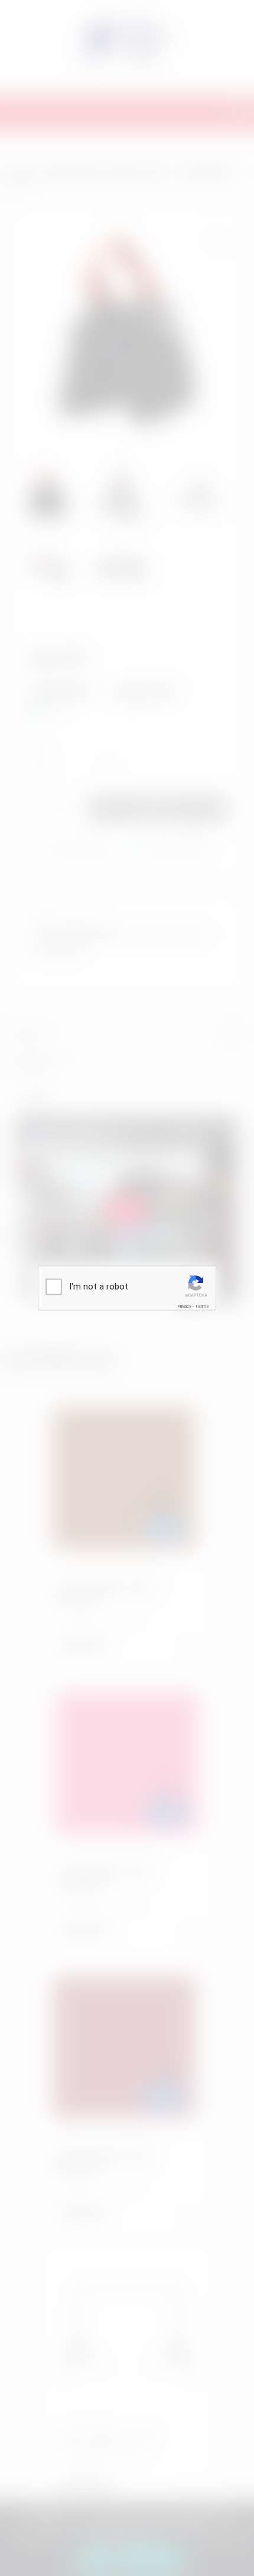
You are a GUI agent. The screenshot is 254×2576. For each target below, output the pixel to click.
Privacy (184, 1306)
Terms (202, 1306)
